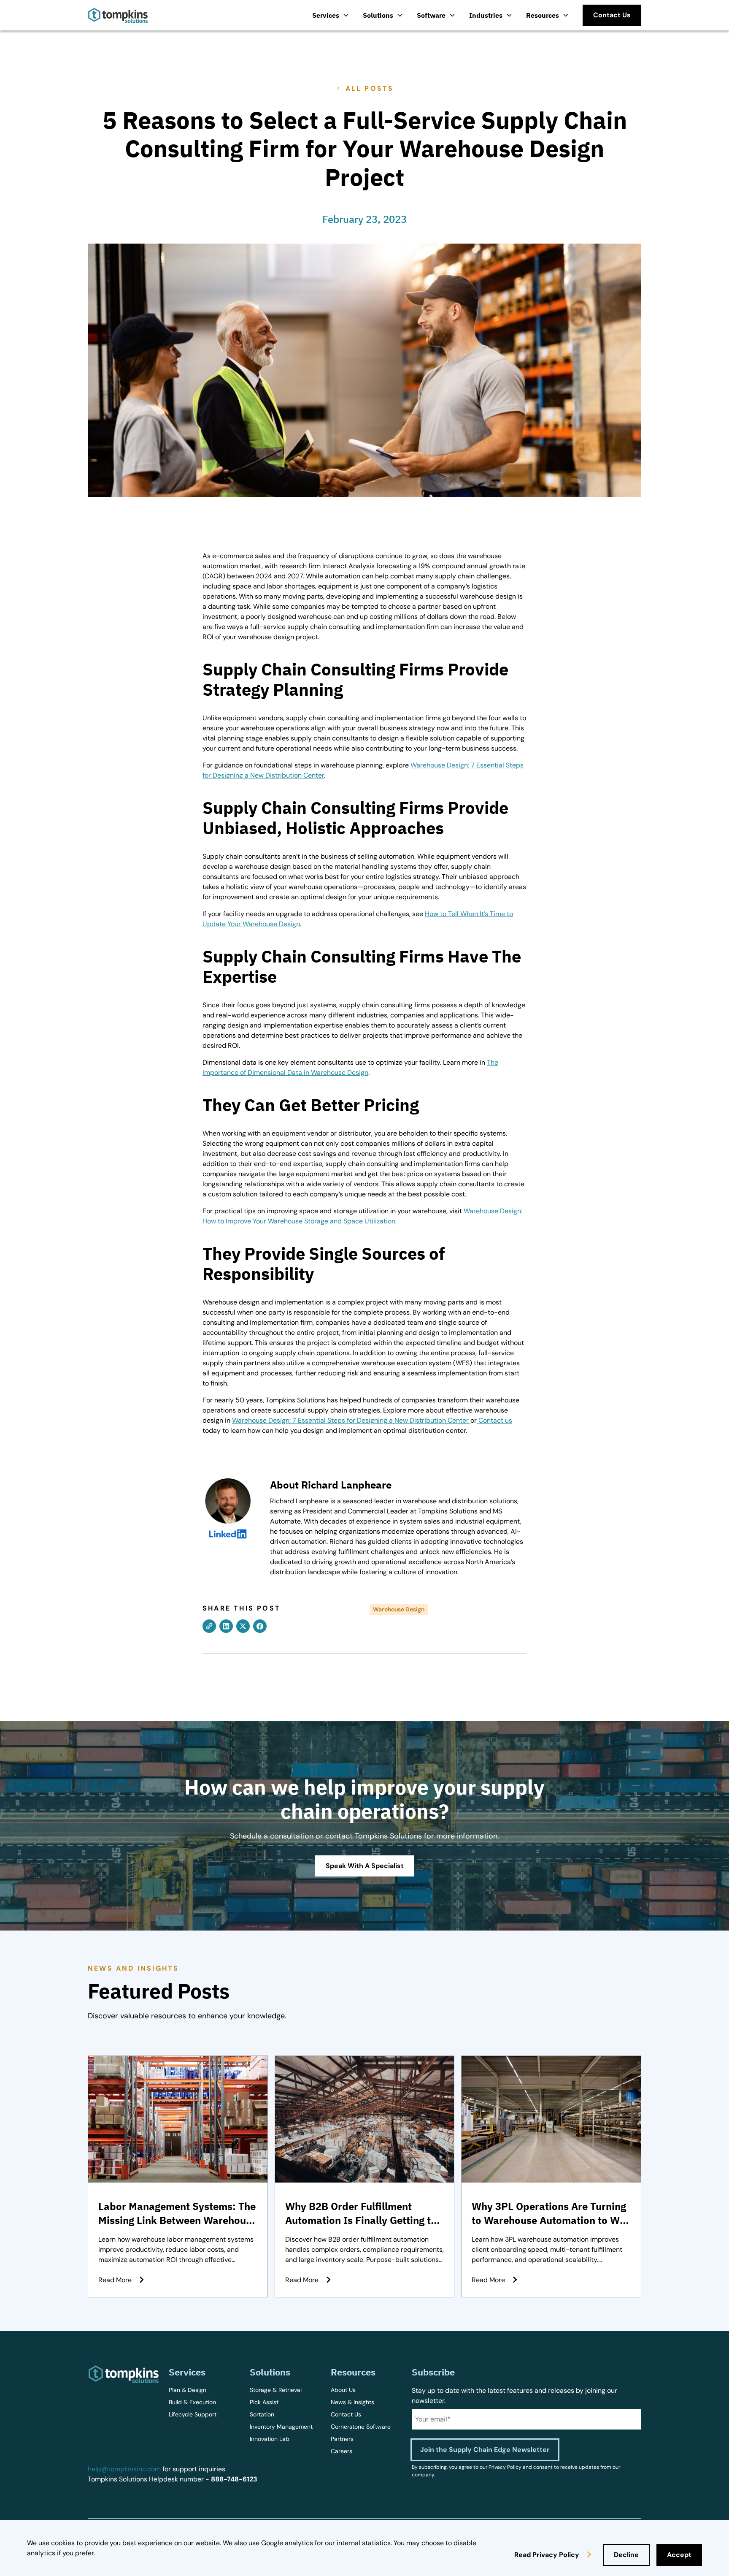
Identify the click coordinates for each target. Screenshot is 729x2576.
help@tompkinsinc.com (124, 2469)
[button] (331, 15)
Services (326, 15)
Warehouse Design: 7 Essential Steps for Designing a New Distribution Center (351, 1420)
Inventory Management (281, 2427)
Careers (342, 2451)
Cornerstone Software (361, 2427)
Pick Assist (264, 2402)
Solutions (378, 15)
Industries (486, 15)
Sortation (262, 2414)
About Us (343, 2390)
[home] (118, 15)
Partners (342, 2439)
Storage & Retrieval (276, 2390)
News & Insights (352, 2402)
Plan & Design (188, 2390)
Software (431, 15)
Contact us (495, 1420)
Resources (543, 15)
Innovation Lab (270, 2439)
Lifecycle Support (193, 2414)
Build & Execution (192, 2402)
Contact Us (346, 2414)
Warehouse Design (399, 1609)
